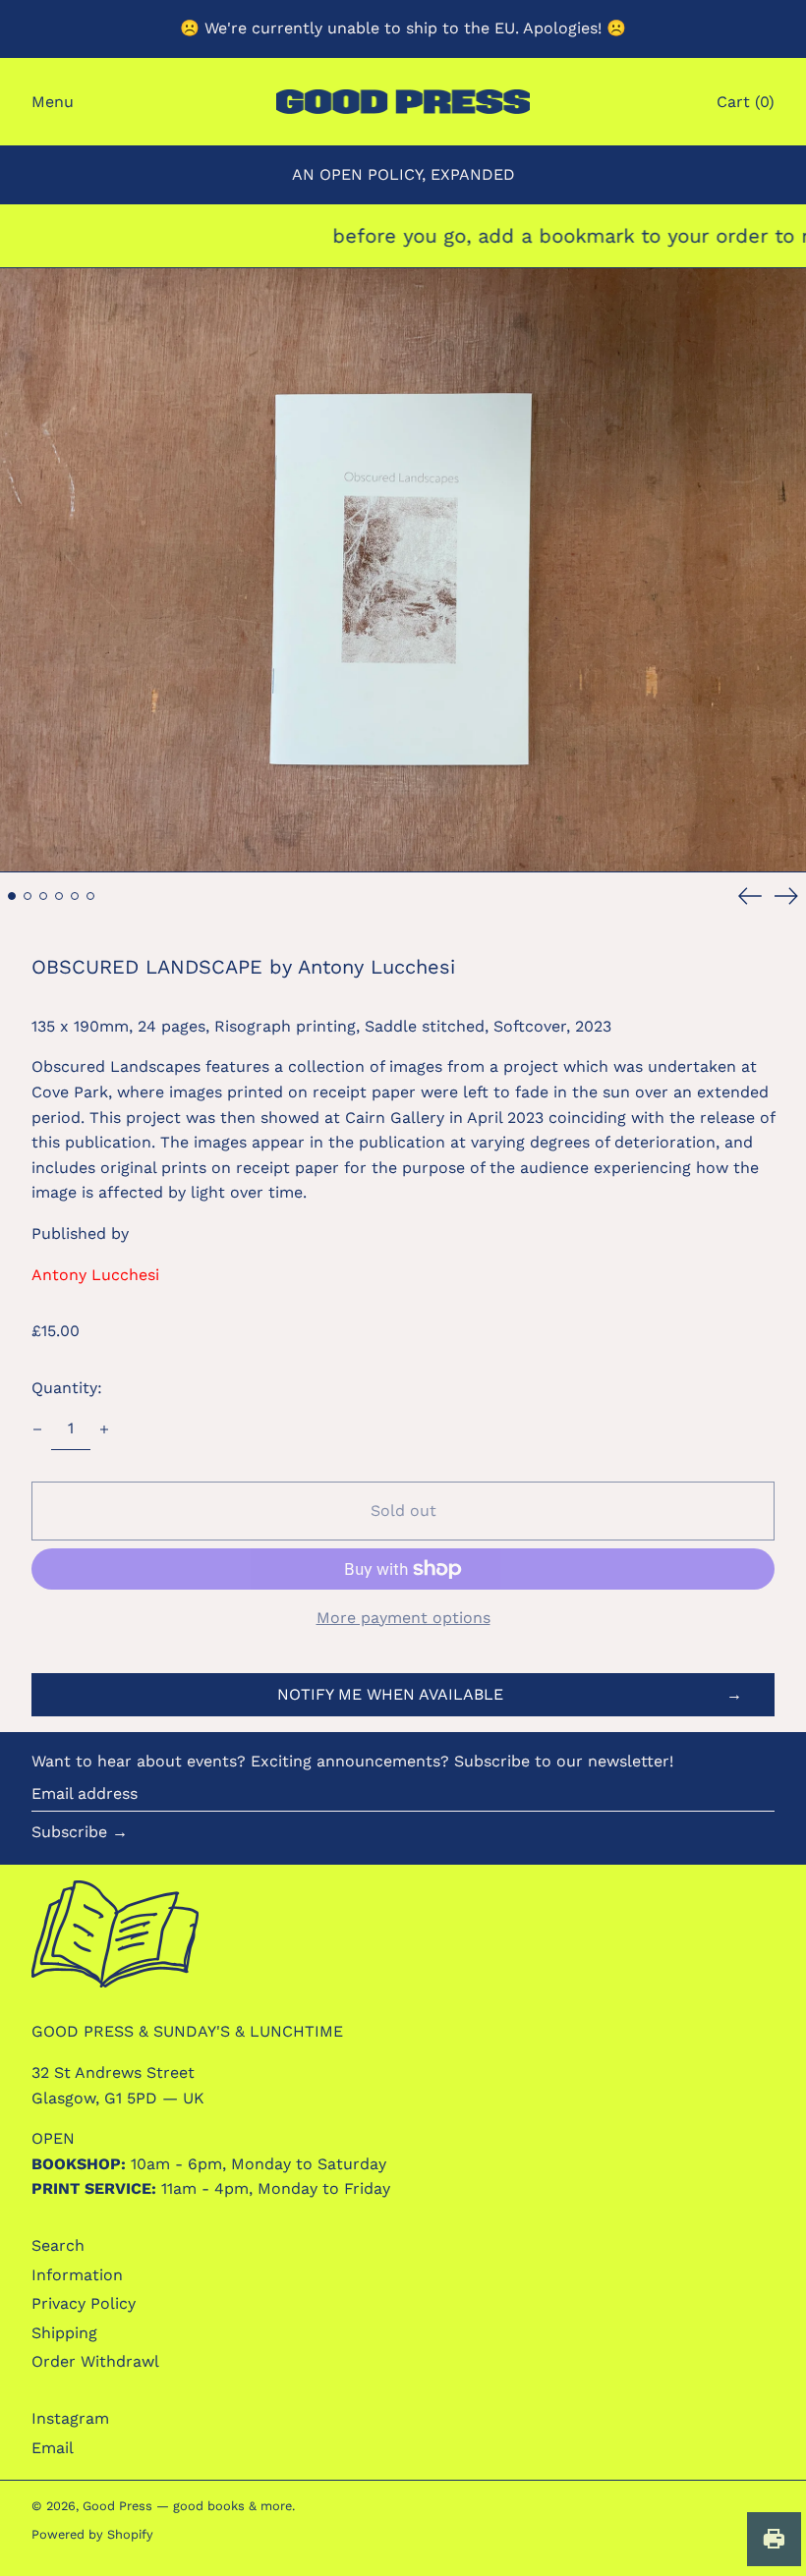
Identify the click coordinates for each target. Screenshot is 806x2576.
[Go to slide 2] (28, 896)
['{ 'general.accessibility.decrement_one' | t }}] (37, 1429)
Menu (53, 102)
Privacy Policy (84, 2303)
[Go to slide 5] (75, 896)
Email (53, 2448)
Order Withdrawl (95, 2361)
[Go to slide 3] (43, 896)
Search (58, 2245)
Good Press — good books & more (187, 2506)
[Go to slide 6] (90, 896)
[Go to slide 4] (59, 896)
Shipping (64, 2333)
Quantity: (67, 1388)
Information (77, 2275)
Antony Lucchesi (95, 1275)
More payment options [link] (403, 1618)
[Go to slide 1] (12, 896)
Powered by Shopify (92, 2534)
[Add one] (104, 1429)
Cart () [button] (746, 102)
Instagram (70, 2418)
